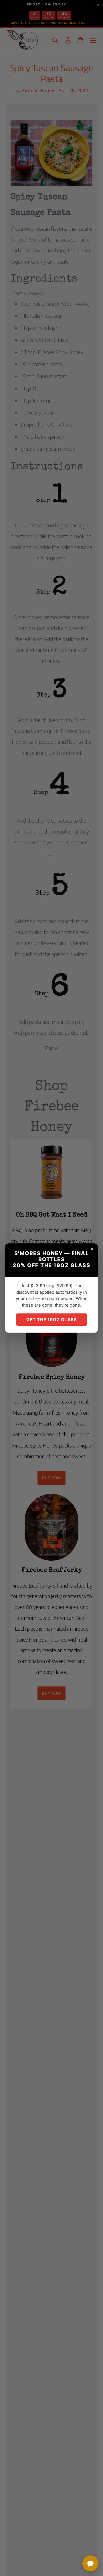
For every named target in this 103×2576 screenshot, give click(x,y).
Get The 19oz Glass (52, 1320)
